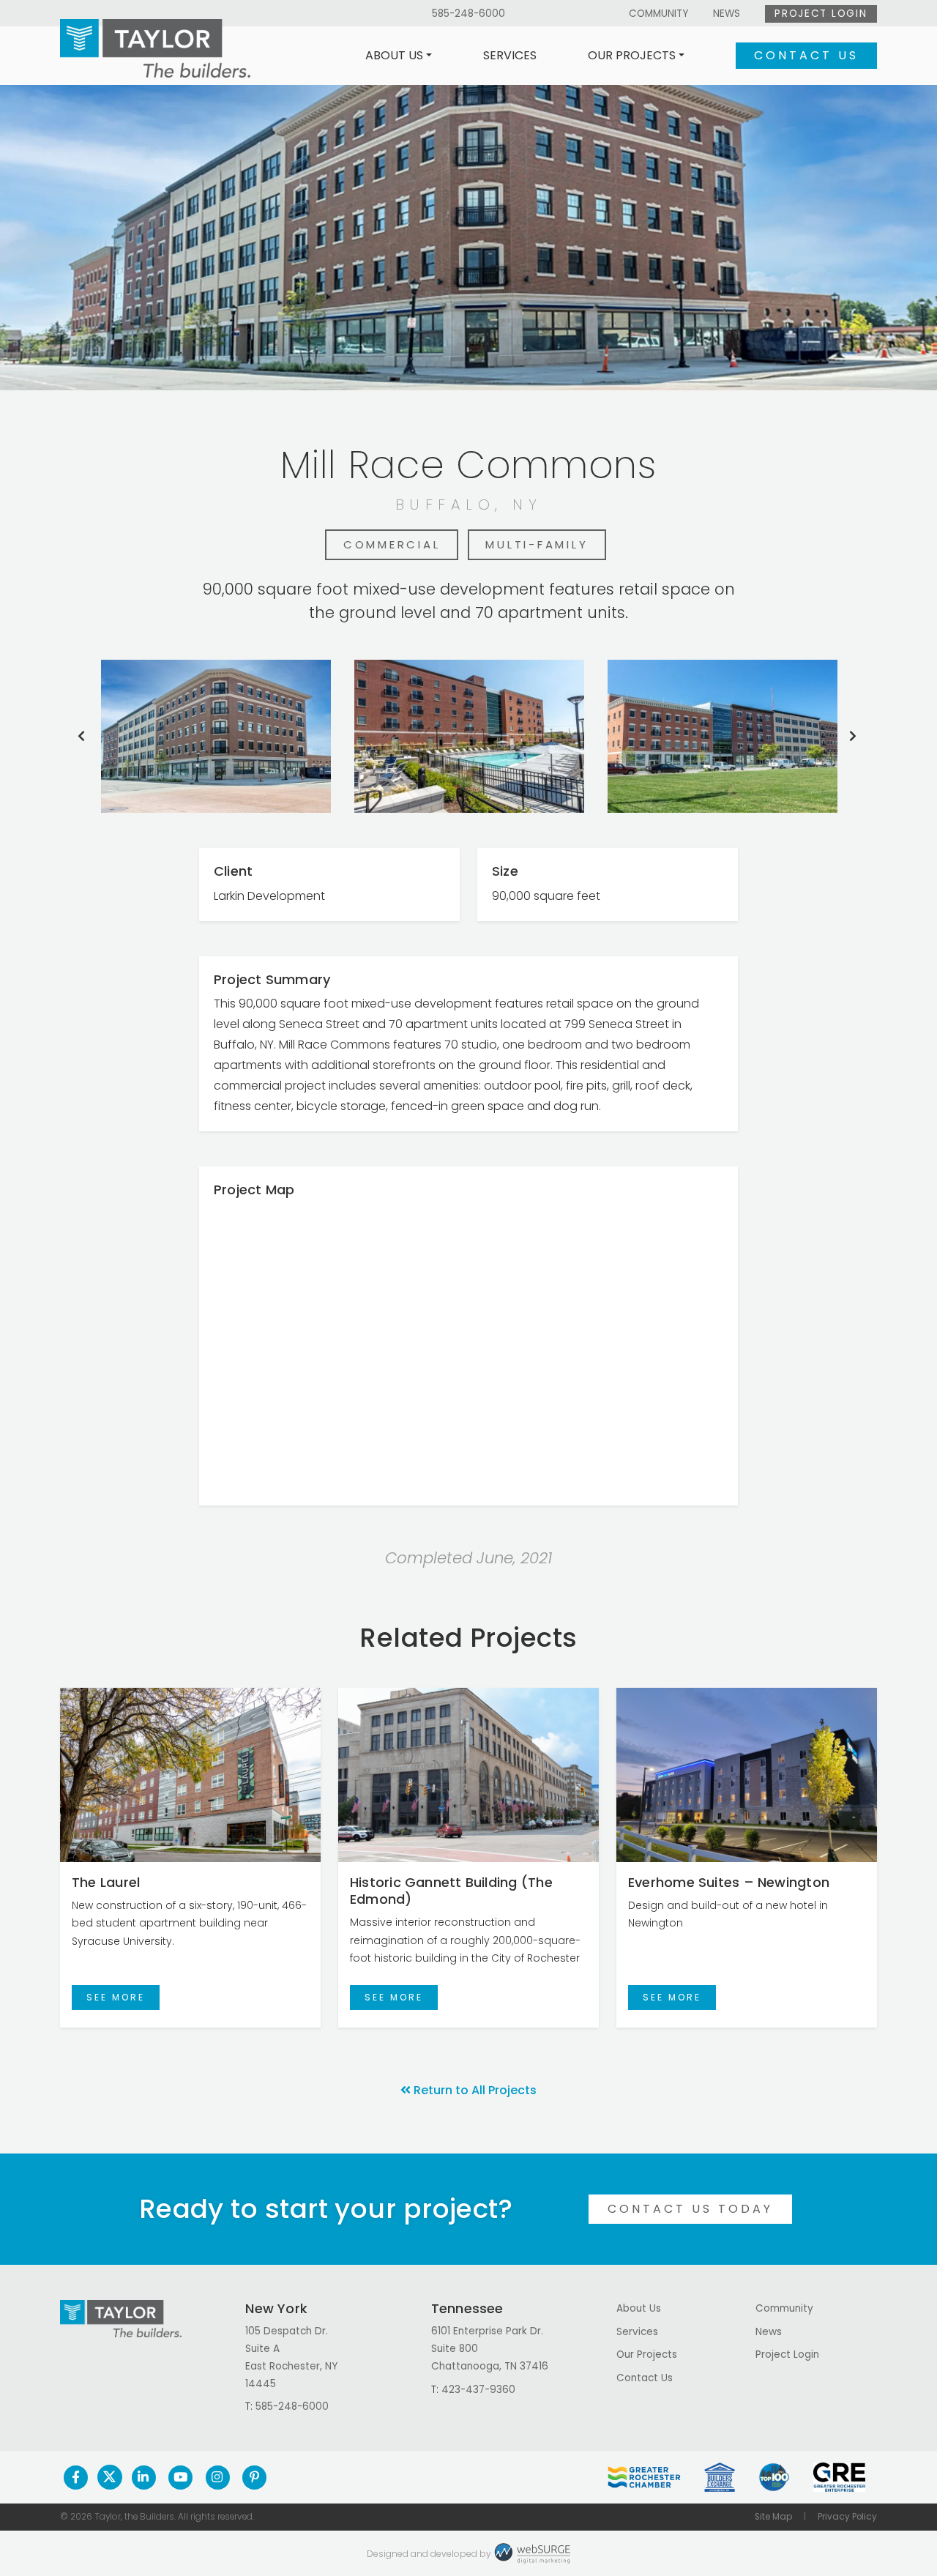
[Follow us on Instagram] (218, 2477)
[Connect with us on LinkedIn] (144, 2477)
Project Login (821, 14)
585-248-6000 (468, 14)
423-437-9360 (478, 2390)
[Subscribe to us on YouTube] (180, 2477)
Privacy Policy (847, 2517)
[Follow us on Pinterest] (254, 2477)
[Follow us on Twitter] (110, 2477)
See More (116, 1997)
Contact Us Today (690, 2209)
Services (510, 55)
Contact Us (806, 55)
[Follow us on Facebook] (76, 2477)
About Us (394, 55)
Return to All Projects (475, 2090)
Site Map (773, 2517)
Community (658, 14)
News (727, 14)
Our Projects (632, 55)
